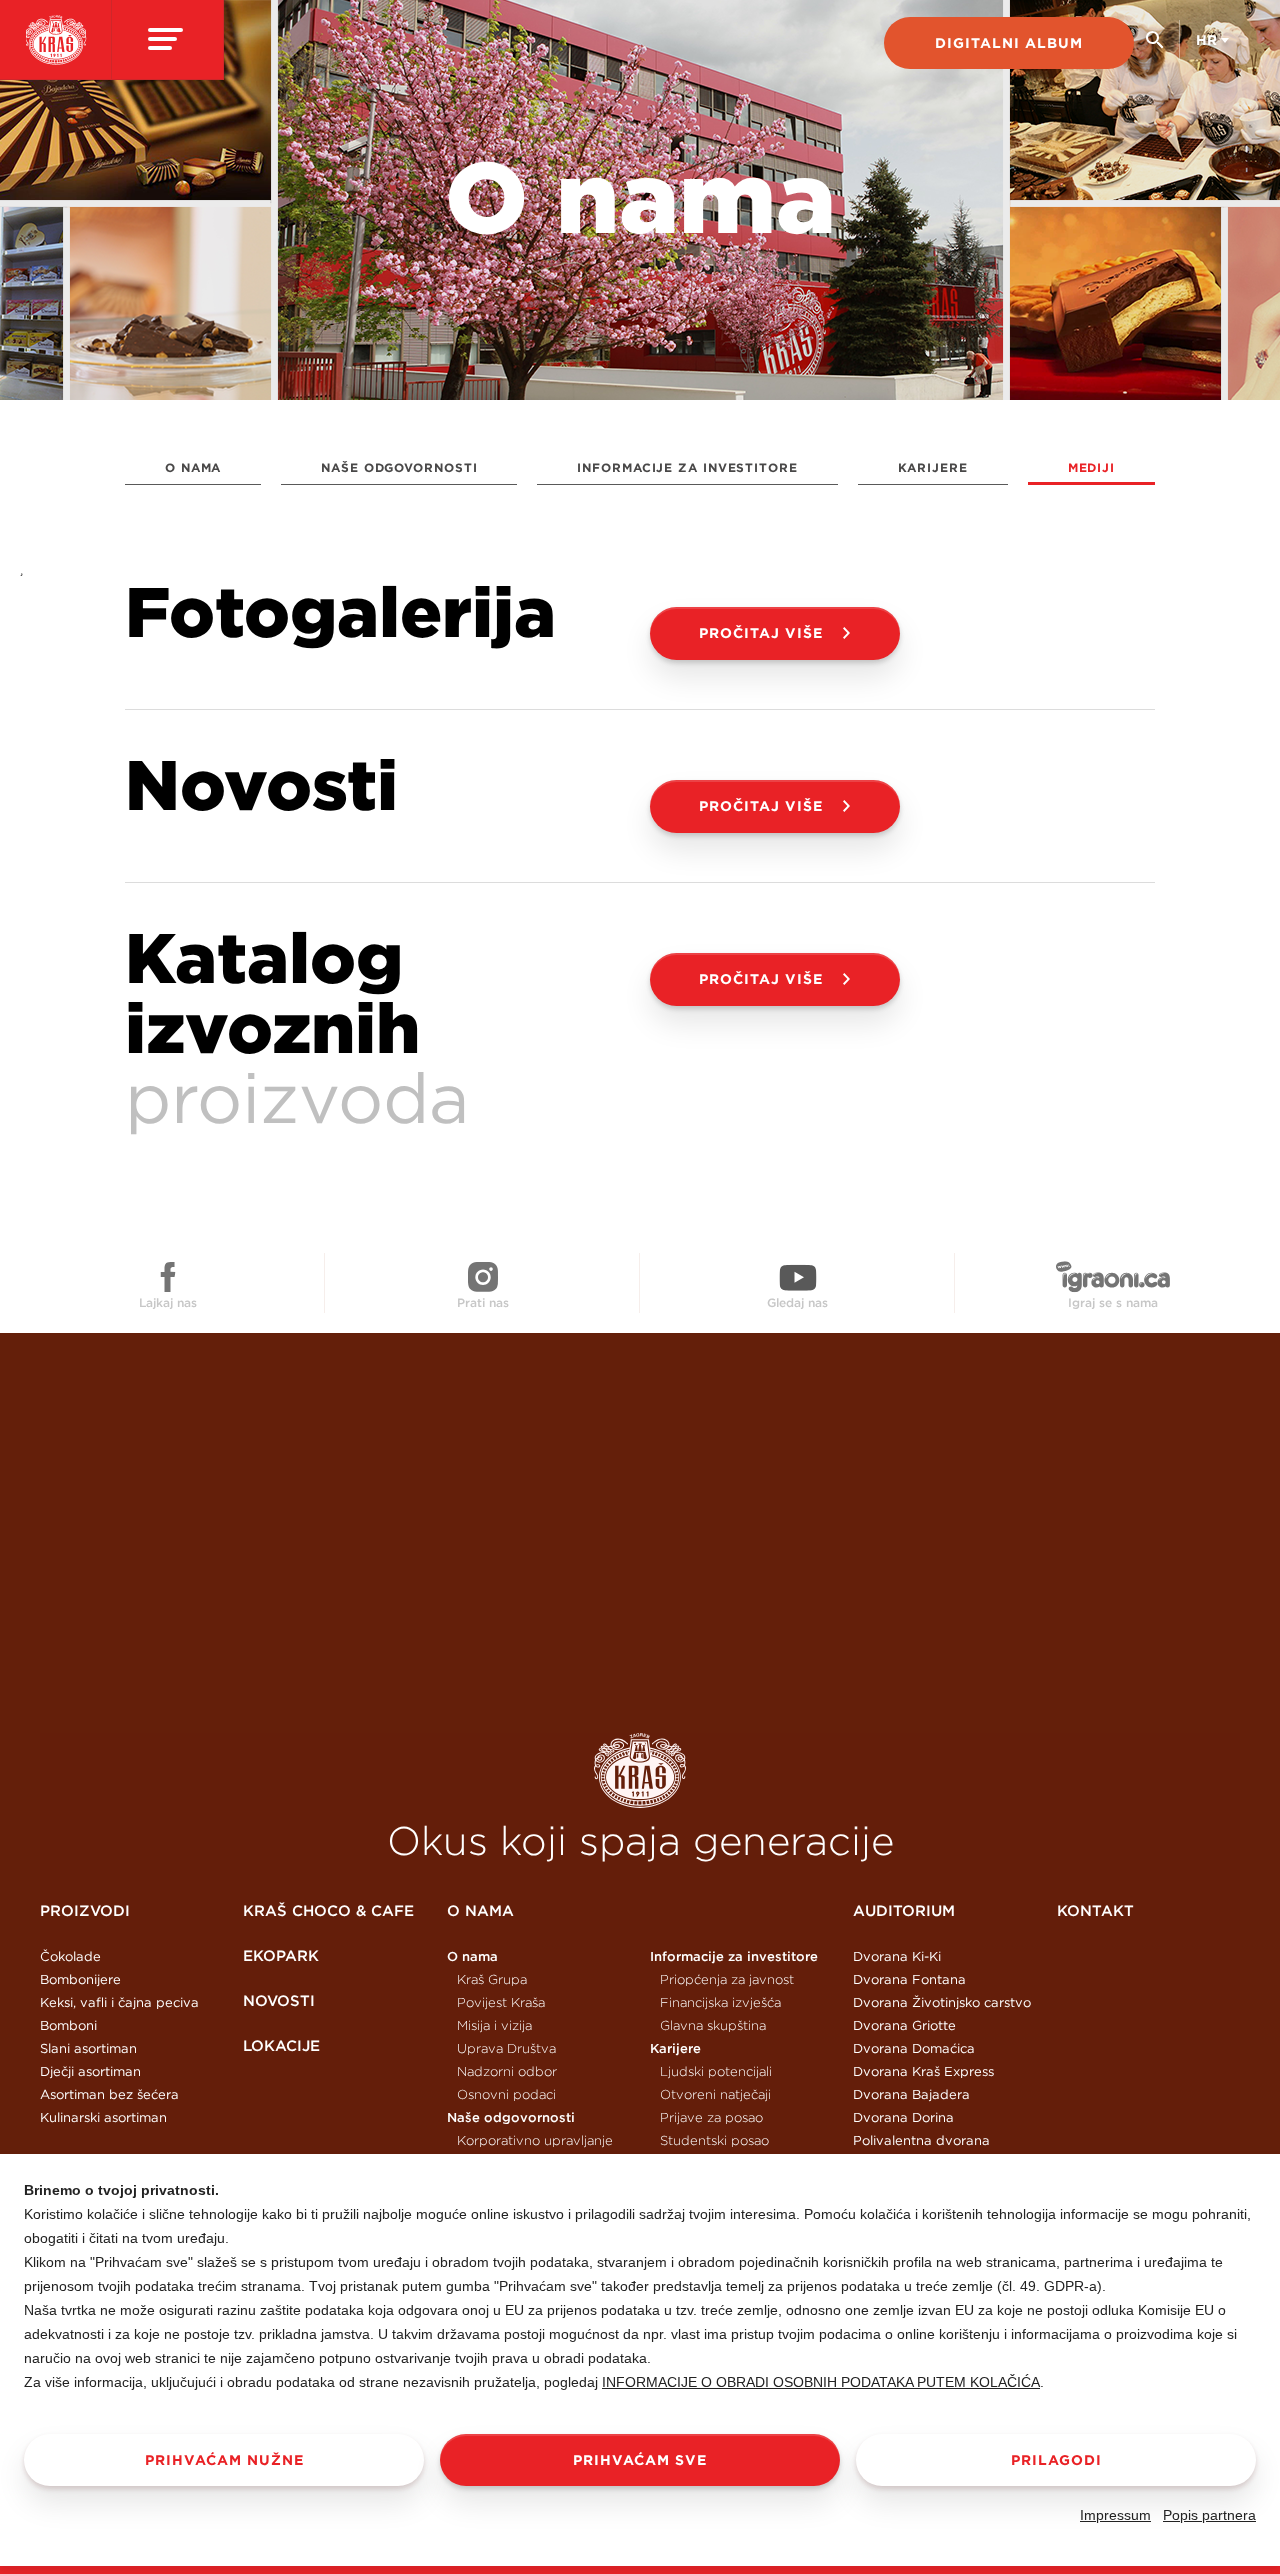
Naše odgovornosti (399, 467)
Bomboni (68, 2025)
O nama (193, 467)
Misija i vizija (494, 2025)
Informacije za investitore (687, 467)
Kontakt (1095, 1910)
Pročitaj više (761, 633)
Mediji (1091, 467)
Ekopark (281, 1955)
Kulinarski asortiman (103, 2117)
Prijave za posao (711, 2117)
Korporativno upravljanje (535, 2140)
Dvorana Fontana (909, 1979)
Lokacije (281, 2045)
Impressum (1115, 2515)
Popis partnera (1209, 2515)
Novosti (279, 2000)
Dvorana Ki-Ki (897, 1956)
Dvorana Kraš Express (923, 2071)
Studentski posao (714, 2140)
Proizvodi (85, 1910)
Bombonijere (80, 1979)
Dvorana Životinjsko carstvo (942, 2002)
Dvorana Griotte (904, 2025)
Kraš (640, 1770)
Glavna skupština (713, 2025)
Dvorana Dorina (903, 2117)
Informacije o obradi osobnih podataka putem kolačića (821, 2382)
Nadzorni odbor (507, 2071)
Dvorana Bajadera (911, 2094)
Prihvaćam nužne (224, 2460)
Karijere (933, 467)
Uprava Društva (506, 2048)
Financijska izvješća (720, 2002)
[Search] (1154, 47)
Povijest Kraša (501, 2002)
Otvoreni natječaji (715, 2094)
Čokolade (70, 1956)
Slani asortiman (88, 2048)
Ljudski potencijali (716, 2071)
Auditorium (904, 1910)
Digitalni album (1009, 43)
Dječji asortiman (90, 2071)
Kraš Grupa (492, 1979)
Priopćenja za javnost (727, 1979)
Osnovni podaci (506, 2094)
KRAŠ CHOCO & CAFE (328, 1910)
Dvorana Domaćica (914, 2048)
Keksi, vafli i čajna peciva (119, 2002)
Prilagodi (1056, 2460)
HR (1206, 40)
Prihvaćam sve (640, 2460)
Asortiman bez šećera (109, 2094)
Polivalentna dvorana (921, 2140)
